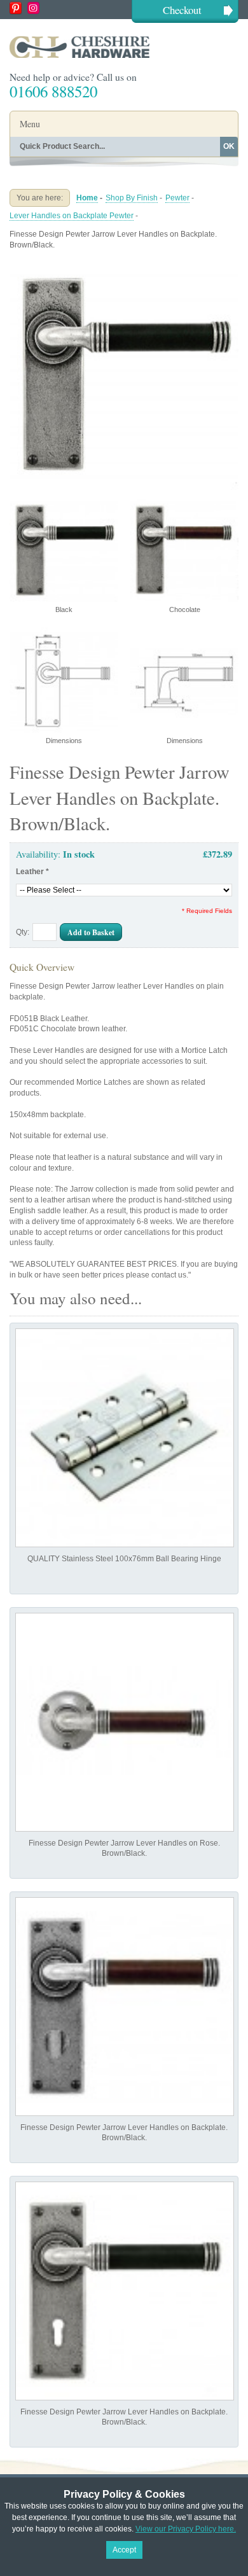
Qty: (23, 932)
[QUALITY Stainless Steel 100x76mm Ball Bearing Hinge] (125, 1438)
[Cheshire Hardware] (124, 47)
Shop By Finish (132, 198)
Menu (30, 124)
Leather (32, 872)
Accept (124, 2550)
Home (87, 198)
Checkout (182, 10)
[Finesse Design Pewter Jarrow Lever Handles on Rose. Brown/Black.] (125, 1722)
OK (229, 146)
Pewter (177, 198)
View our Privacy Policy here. (186, 2529)
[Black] (124, 266)
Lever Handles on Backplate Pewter (72, 216)
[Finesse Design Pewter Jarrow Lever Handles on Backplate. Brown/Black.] (125, 2007)
